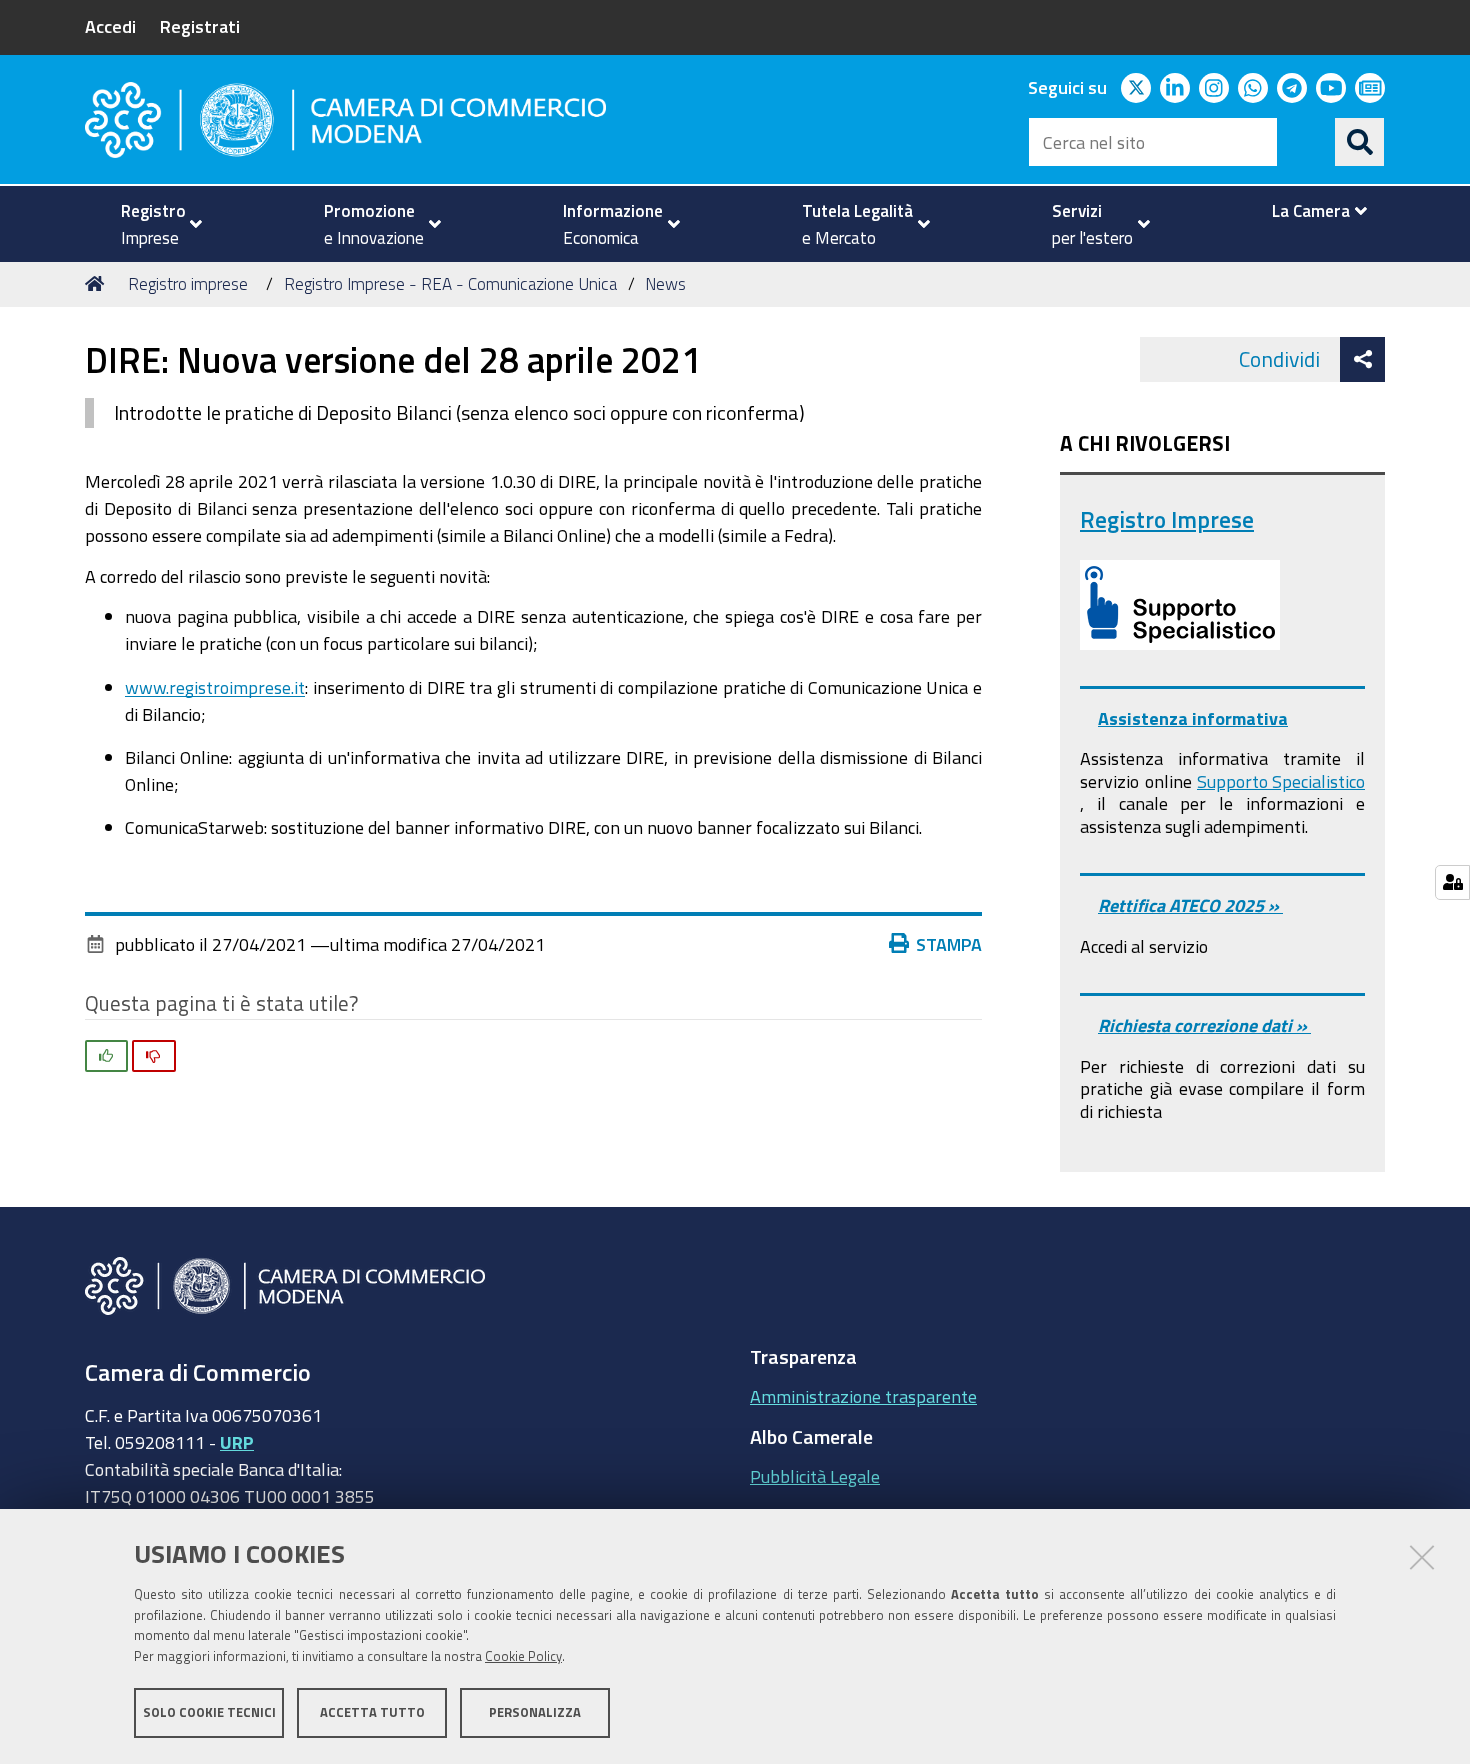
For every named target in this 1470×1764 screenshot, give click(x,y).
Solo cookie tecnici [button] (209, 1711)
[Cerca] (1360, 142)
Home (98, 284)
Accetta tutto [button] (372, 1711)
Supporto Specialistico (1281, 781)
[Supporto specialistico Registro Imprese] (1180, 605)
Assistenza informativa (1193, 718)
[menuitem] (153, 224)
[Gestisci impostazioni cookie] (1452, 882)
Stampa (949, 944)
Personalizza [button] (535, 1711)
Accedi (110, 26)
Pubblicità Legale (815, 1476)
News (665, 283)
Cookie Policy (523, 1656)
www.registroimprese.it (215, 687)
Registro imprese (188, 283)
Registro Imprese (1167, 519)
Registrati (200, 26)
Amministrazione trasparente (863, 1396)
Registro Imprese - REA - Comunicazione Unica (450, 283)
